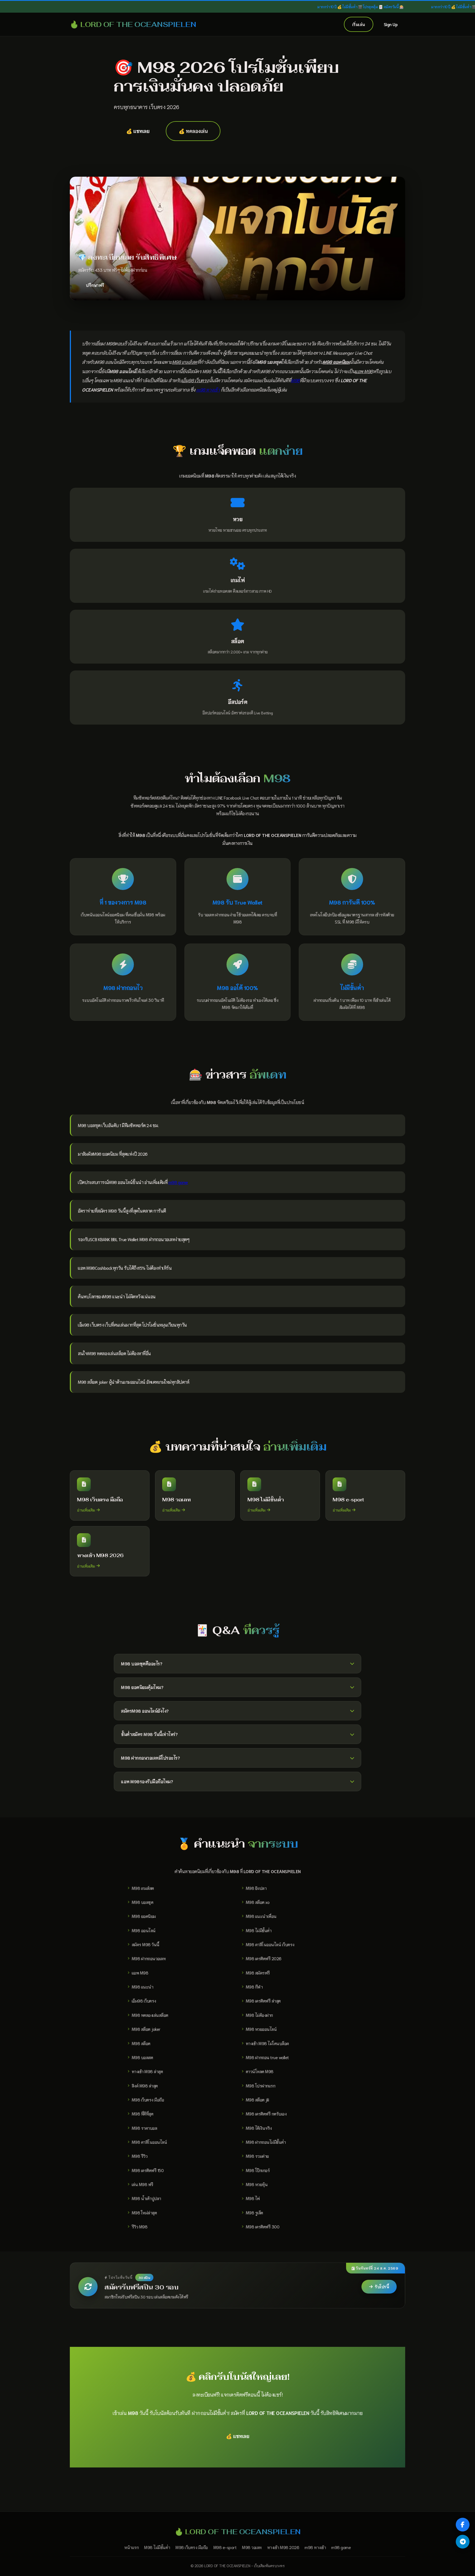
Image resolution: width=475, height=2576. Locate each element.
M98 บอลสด (142, 2057)
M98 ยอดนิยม (144, 1916)
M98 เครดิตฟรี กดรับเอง (266, 2114)
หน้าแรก (131, 2547)
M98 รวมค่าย (257, 2156)
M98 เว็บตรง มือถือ (148, 2100)
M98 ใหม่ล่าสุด (144, 2212)
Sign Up (391, 24)
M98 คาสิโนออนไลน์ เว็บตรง (270, 1944)
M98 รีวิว (140, 2156)
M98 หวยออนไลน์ (261, 2029)
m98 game (178, 1182)
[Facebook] (463, 2525)
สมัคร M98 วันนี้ (146, 1944)
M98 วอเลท (252, 2547)
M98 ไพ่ (253, 2198)
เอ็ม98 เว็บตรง (144, 2001)
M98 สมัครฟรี (258, 1973)
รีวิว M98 (140, 2226)
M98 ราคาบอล (144, 2128)
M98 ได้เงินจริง (259, 2128)
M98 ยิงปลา (256, 1888)
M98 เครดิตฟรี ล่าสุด (263, 2001)
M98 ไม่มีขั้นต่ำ (259, 1930)
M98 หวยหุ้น (257, 2184)
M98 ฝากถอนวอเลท (149, 1958)
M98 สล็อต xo (258, 1902)
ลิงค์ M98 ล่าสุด (145, 2086)
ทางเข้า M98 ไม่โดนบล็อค (267, 2043)
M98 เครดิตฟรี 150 (148, 2170)
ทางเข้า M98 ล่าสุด (147, 2071)
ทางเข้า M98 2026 (283, 2547)
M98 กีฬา (254, 1987)
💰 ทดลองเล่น (193, 131)
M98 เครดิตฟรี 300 (263, 2226)
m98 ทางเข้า (208, 389)
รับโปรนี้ (382, 2287)
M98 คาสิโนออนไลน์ (149, 2142)
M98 (295, 380)
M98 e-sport (225, 2547)
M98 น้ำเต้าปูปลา (146, 2198)
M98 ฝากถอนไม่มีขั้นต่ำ (266, 2142)
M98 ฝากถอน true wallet (267, 2057)
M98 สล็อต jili (257, 2100)
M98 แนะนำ (143, 1987)
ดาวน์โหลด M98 (260, 2071)
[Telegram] (463, 2542)
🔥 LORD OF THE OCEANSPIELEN (133, 24)
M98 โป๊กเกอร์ (258, 2170)
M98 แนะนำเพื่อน (261, 1916)
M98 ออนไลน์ (144, 1930)
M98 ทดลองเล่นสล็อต (150, 2015)
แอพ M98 (140, 1973)
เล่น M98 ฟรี (143, 2184)
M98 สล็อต (141, 2043)
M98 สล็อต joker (146, 2029)
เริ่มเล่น (359, 24)
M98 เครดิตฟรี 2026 (264, 1958)
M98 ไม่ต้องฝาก (259, 2015)
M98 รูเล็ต (254, 2212)
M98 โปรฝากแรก (261, 2086)
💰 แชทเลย (138, 131)
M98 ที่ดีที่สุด (143, 2114)
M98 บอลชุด (143, 1902)
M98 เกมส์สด (143, 1888)
